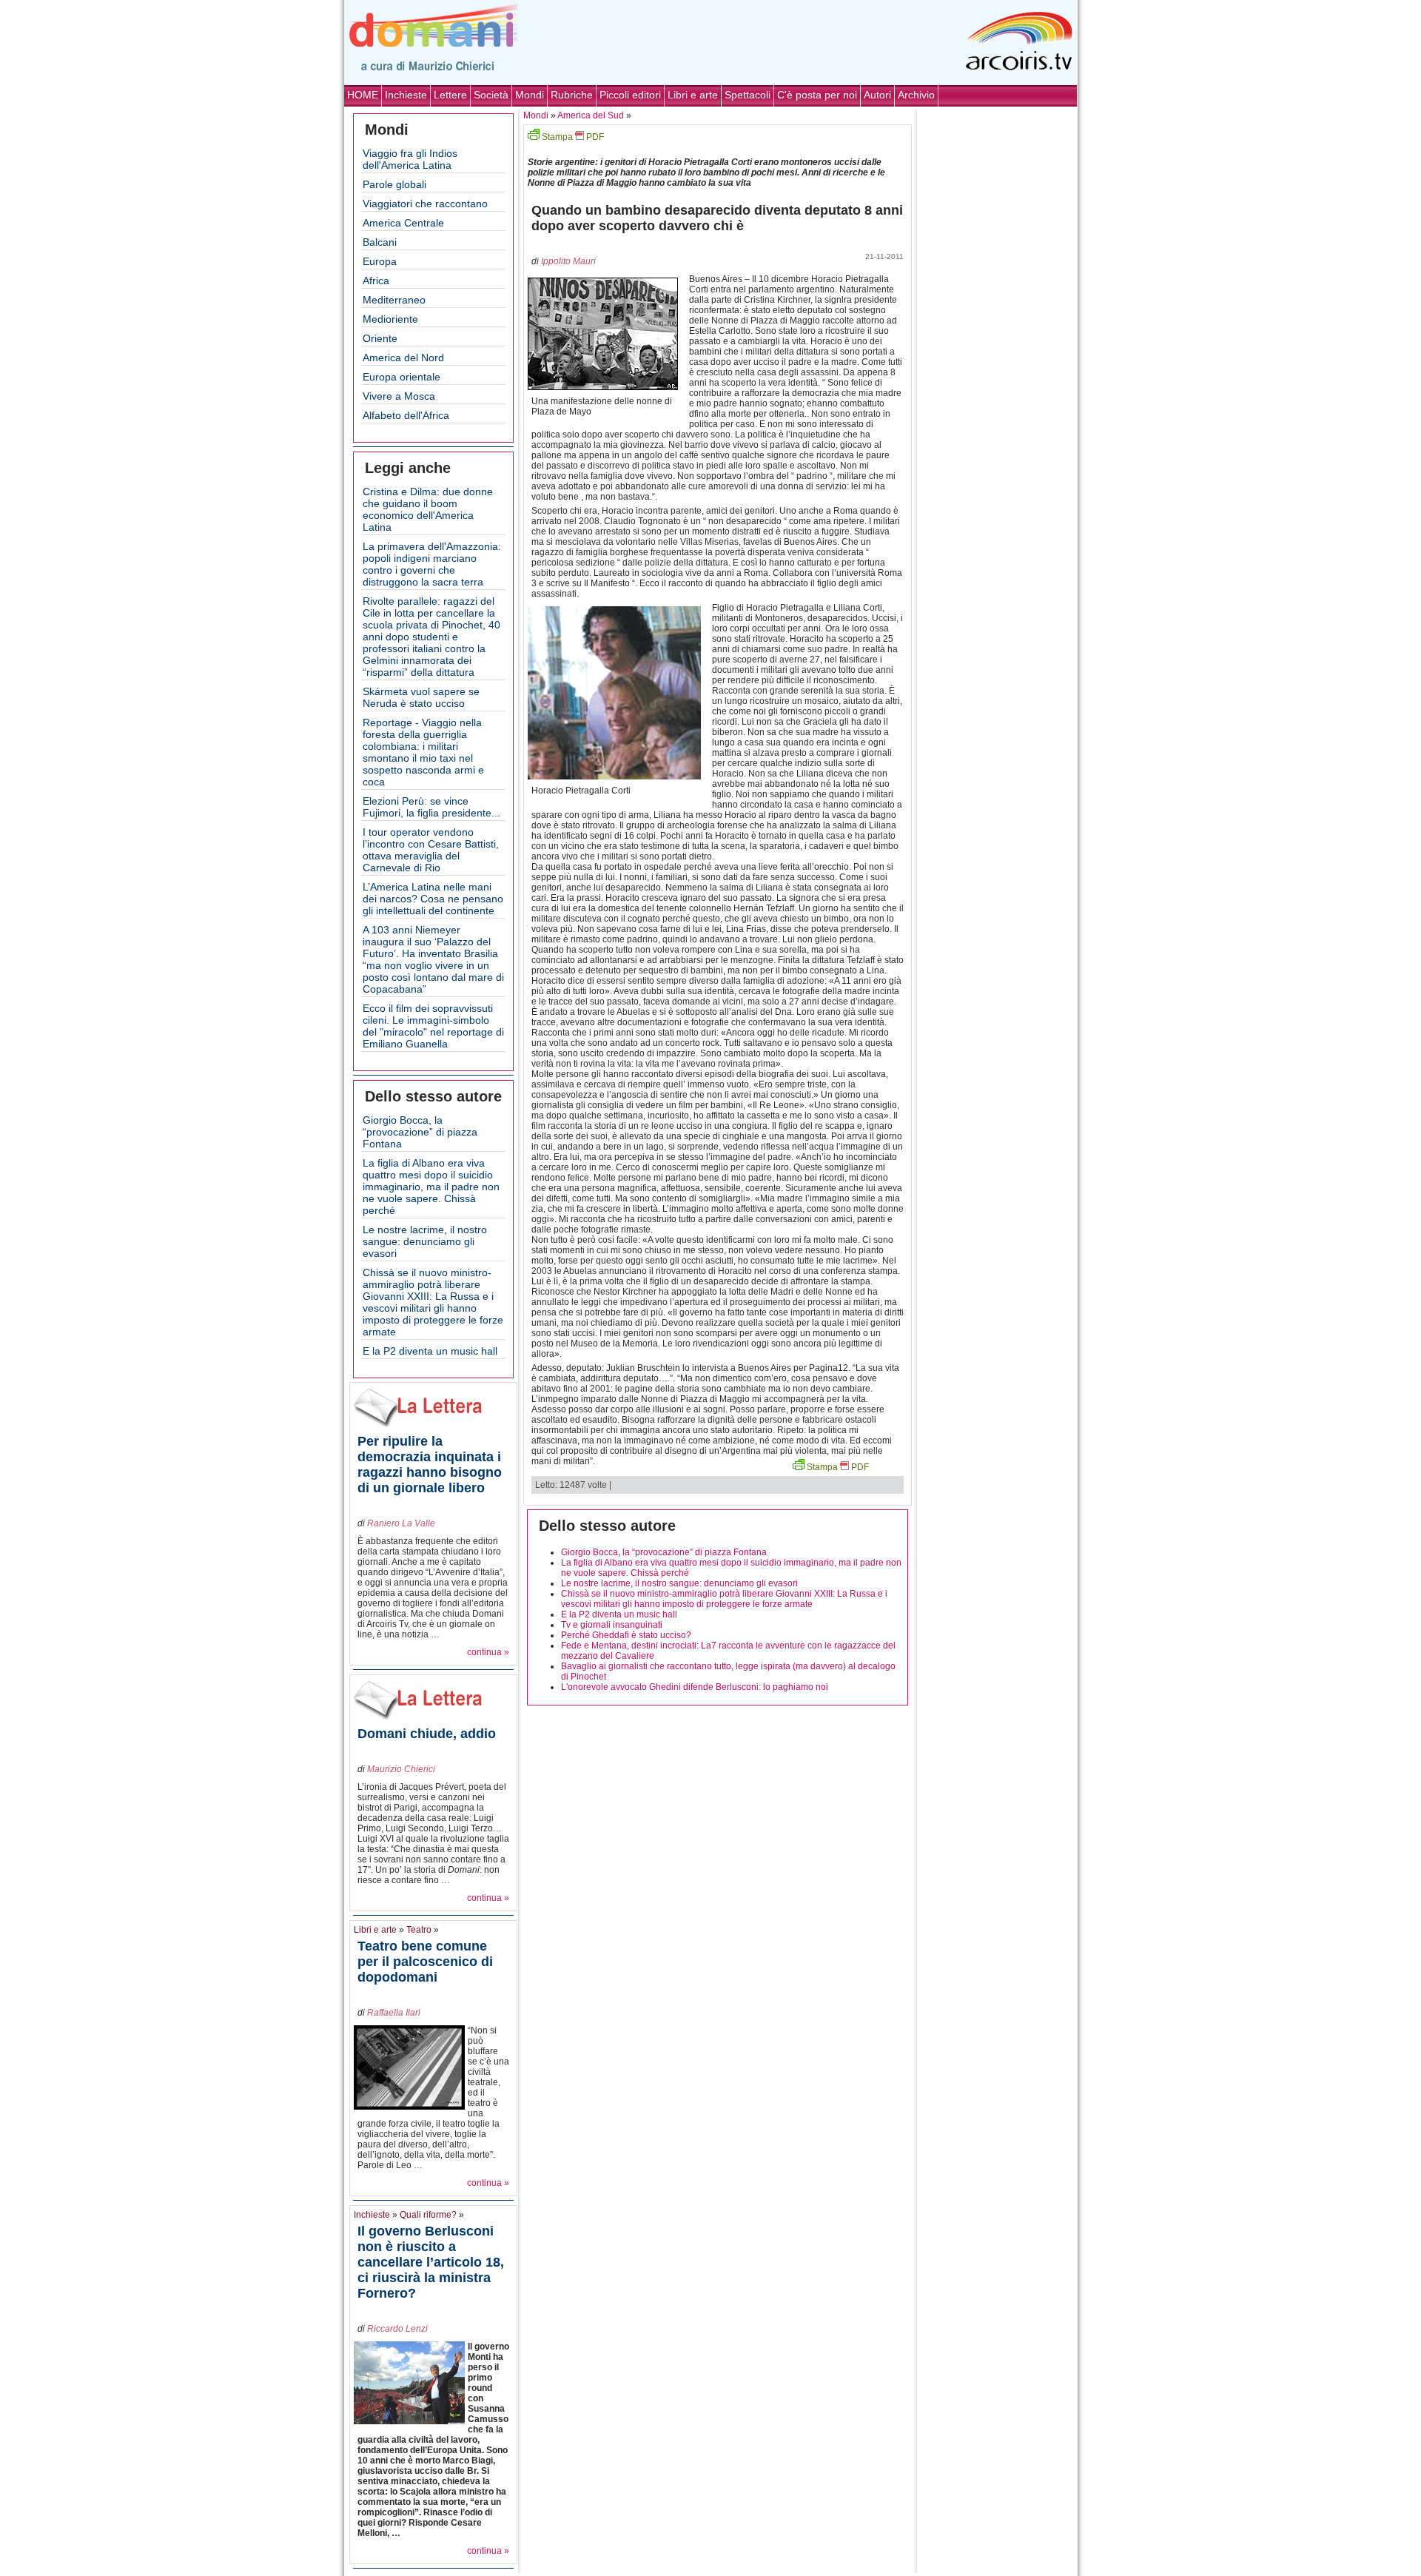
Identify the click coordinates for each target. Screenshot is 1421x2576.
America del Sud (591, 115)
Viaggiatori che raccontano (425, 204)
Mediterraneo (394, 300)
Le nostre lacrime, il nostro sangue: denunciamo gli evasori (425, 1241)
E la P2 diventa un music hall (430, 1351)
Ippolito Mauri (568, 261)
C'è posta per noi (817, 95)
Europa (380, 261)
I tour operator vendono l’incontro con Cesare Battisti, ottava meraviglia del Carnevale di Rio (431, 850)
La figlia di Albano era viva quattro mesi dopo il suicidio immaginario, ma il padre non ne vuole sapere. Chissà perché (431, 1187)
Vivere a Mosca (399, 396)
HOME (363, 95)
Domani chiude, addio (427, 1734)
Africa (376, 281)
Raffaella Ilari (394, 2013)
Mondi (530, 95)
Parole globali (394, 184)
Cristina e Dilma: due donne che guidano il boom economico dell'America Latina (428, 509)
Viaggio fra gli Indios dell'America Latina (410, 159)
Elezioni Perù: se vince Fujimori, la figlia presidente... (431, 807)
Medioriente (390, 319)
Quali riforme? (428, 2215)
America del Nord (403, 358)
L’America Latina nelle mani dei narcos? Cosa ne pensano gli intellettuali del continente (433, 899)
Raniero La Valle (401, 1523)
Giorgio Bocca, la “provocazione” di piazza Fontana (420, 1132)
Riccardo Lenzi (397, 2329)
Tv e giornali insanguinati (612, 1625)
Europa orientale (402, 377)
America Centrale (403, 223)
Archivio (916, 95)
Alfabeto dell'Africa (406, 415)
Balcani (380, 242)
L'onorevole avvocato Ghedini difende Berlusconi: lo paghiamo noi (695, 1687)
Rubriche (572, 95)
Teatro (419, 1930)
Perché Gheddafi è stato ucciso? (626, 1635)
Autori (877, 95)
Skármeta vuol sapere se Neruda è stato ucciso (421, 697)
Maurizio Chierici (401, 1769)
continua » (488, 1652)
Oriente (380, 338)
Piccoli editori (630, 95)
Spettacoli (748, 95)
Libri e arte (693, 95)
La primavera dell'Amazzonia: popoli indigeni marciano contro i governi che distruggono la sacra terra (432, 564)
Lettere (450, 95)
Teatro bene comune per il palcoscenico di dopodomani (425, 1962)
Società (491, 95)
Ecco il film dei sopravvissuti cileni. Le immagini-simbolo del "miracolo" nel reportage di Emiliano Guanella (433, 1026)
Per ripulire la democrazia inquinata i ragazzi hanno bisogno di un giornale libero (430, 1465)
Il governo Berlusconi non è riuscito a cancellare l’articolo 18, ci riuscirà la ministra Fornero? (431, 2262)
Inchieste (406, 95)
